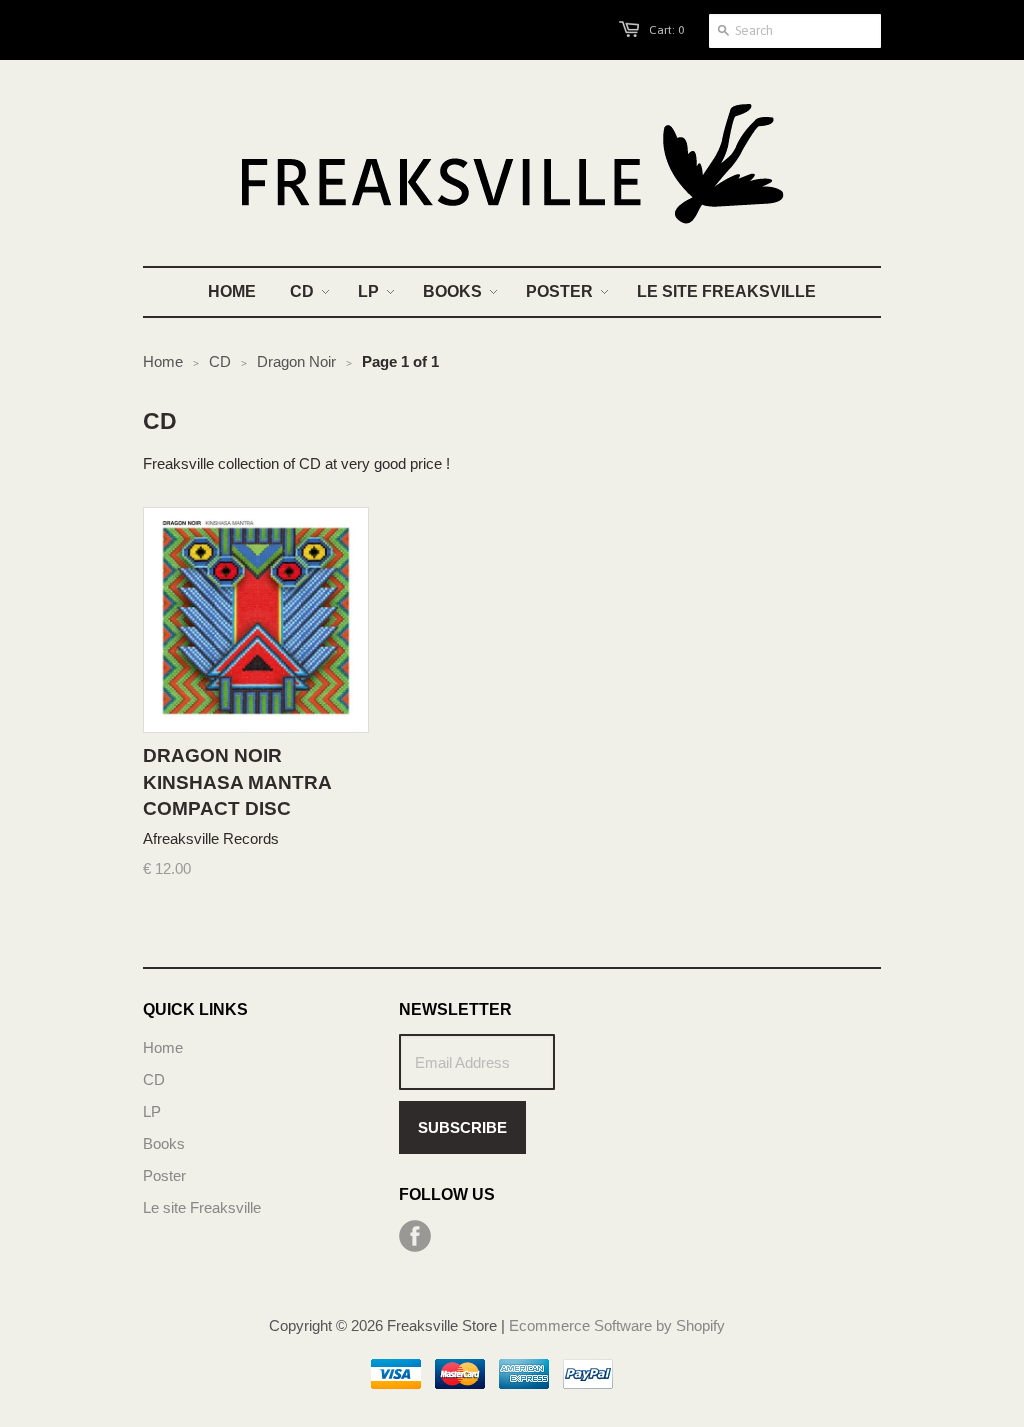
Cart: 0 (666, 30)
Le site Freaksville (202, 1207)
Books (164, 1143)
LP (152, 1111)
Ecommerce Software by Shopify (617, 1325)
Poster (164, 1175)
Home (163, 1047)
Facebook (415, 1236)
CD (154, 1079)
